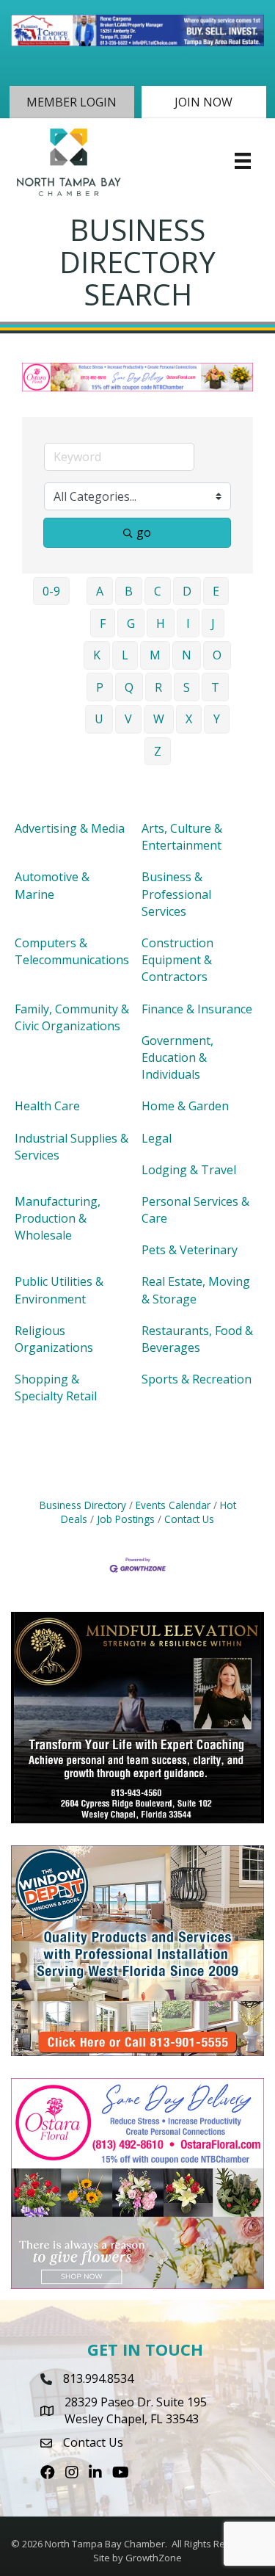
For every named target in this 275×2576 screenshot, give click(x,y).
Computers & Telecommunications (72, 951)
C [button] (158, 591)
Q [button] (129, 687)
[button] (72, 102)
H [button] (161, 623)
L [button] (125, 655)
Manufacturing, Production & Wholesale (58, 1218)
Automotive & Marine (52, 885)
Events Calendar (173, 1505)
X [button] (189, 719)
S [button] (187, 687)
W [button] (159, 719)
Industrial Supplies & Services (71, 1147)
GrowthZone (154, 2558)
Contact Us (189, 1519)
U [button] (99, 719)
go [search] (144, 532)
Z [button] (158, 751)
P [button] (100, 687)
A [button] (100, 591)
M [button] (155, 655)
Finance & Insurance (197, 1009)
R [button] (158, 687)
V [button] (128, 719)
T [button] (215, 687)
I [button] (188, 623)
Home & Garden (185, 1106)
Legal (157, 1138)
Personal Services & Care (195, 1210)
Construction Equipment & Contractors (177, 960)
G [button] (131, 623)
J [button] (213, 623)
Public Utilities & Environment (59, 1290)
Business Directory (83, 1505)
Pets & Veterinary (190, 1250)
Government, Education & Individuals (177, 1057)
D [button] (187, 591)
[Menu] (243, 161)
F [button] (103, 623)
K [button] (97, 655)
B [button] (129, 591)
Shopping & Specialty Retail (56, 1388)
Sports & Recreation (197, 1379)
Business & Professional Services (176, 894)
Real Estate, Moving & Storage (196, 1290)
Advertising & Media (70, 828)
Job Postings (126, 1519)
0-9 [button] (51, 591)
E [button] (216, 591)
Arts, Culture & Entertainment (182, 837)
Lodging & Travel (189, 1170)
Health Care (47, 1106)
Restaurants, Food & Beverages (197, 1339)
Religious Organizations (54, 1339)
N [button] (187, 655)
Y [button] (217, 719)
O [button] (217, 655)
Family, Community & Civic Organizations (72, 1017)
